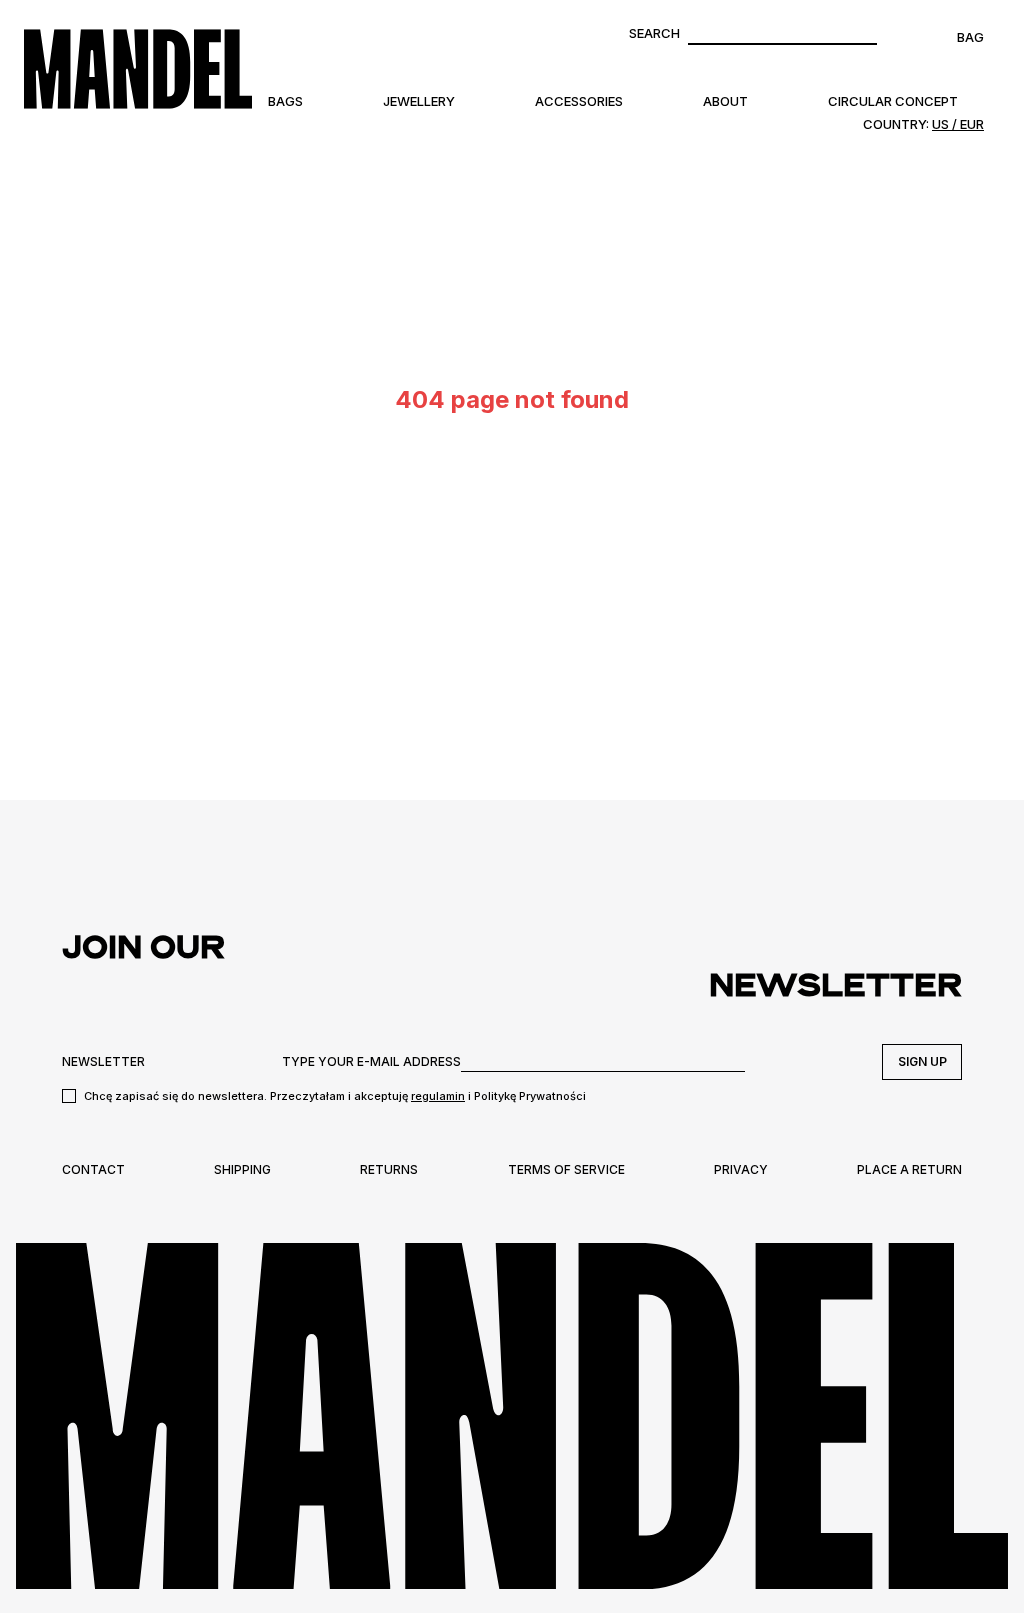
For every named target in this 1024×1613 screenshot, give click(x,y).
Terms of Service (566, 1169)
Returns (389, 1169)
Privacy (741, 1169)
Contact (93, 1169)
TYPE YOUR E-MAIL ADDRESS (371, 1061)
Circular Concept (893, 101)
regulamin (438, 1096)
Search (654, 33)
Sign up (922, 1061)
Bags (285, 101)
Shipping (242, 1169)
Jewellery (419, 101)
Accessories (579, 101)
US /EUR (958, 124)
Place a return (909, 1169)
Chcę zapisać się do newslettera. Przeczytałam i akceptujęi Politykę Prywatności (335, 1096)
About (725, 101)
